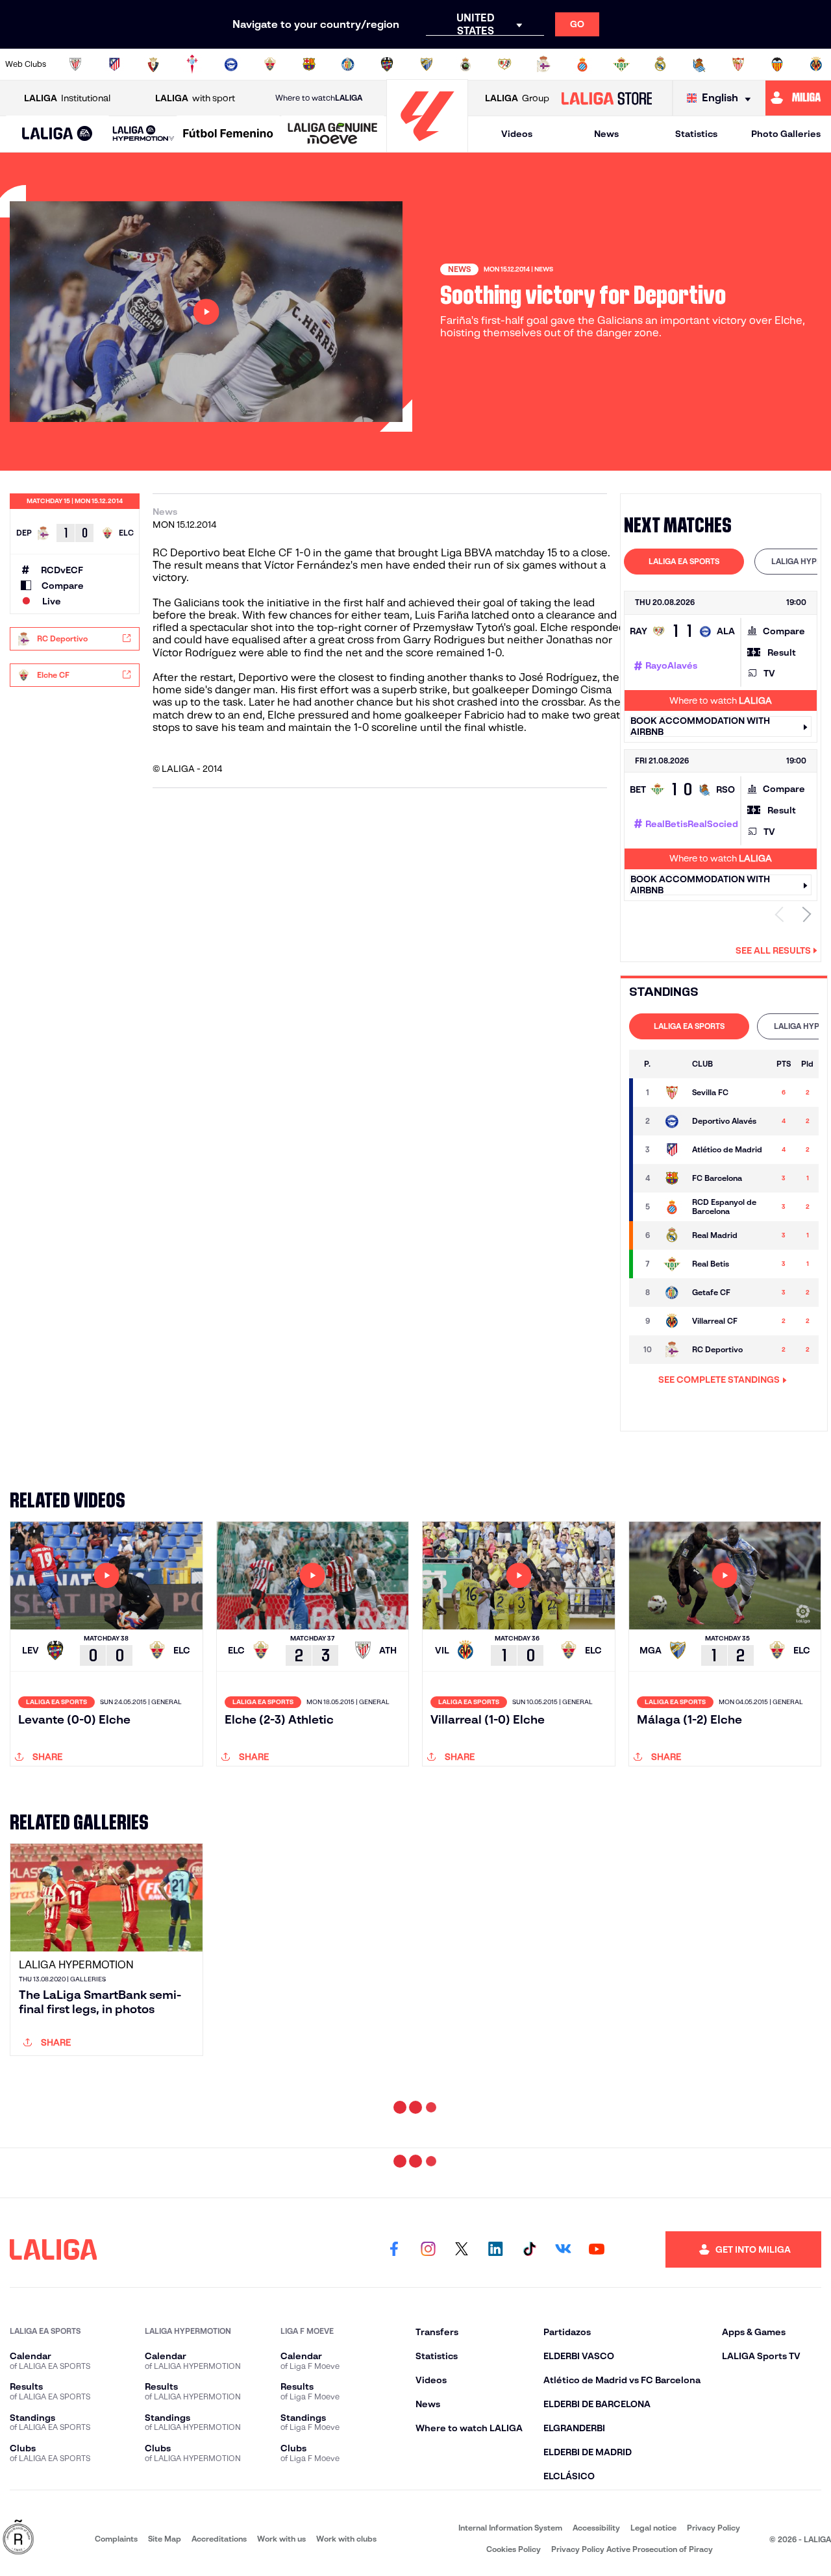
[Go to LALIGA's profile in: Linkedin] (495, 2249)
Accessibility (596, 2528)
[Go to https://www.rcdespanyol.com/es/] (582, 64)
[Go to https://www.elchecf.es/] (270, 64)
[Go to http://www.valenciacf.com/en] (777, 64)
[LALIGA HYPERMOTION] (143, 134)
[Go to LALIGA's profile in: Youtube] (597, 2249)
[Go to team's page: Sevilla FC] (672, 1093)
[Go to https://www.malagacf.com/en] (427, 64)
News (606, 134)
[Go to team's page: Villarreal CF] (672, 1321)
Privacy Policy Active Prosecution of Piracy (632, 2549)
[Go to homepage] (427, 146)
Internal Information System (510, 2528)
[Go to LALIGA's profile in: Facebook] (394, 2249)
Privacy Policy (713, 2528)
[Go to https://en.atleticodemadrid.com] (114, 64)
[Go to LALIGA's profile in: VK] (563, 2249)
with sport (195, 98)
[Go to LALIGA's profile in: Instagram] (428, 2249)
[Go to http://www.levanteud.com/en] (387, 64)
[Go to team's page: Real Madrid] (672, 1235)
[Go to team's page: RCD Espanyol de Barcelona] (672, 1207)
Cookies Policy (514, 2549)
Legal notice (653, 2528)
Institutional (67, 98)
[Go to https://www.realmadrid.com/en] (660, 64)
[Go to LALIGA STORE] (606, 98)
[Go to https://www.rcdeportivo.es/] (543, 64)
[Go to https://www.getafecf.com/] (348, 64)
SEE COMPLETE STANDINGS (719, 1380)
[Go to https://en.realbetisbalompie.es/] (621, 64)
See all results (773, 950)
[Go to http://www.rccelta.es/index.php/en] (192, 64)
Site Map (165, 2539)
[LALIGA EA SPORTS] (57, 134)
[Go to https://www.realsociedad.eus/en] (699, 64)
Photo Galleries (786, 134)
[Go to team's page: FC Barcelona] (672, 1178)
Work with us (281, 2539)
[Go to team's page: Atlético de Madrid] (672, 1150)
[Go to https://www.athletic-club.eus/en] (75, 64)
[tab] (684, 562)
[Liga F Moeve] (228, 134)
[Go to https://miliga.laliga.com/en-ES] (798, 98)
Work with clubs (346, 2539)
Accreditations (219, 2539)
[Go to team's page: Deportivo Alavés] (672, 1121)
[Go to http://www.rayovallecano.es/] (504, 64)
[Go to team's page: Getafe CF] (672, 1293)
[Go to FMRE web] (18, 2538)
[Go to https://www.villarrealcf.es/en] (816, 64)
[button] (57, 134)
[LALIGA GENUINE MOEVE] (333, 134)
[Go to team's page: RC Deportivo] (672, 1350)
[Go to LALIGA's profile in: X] (462, 2249)
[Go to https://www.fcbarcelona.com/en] (309, 64)
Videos (517, 134)
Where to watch (319, 98)
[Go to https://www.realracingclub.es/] (465, 64)
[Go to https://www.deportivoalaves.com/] (231, 64)
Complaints (116, 2539)
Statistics (696, 134)
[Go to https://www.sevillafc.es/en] (738, 64)
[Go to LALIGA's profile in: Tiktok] (529, 2249)
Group (517, 98)
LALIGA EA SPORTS (684, 561)
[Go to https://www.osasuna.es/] (153, 64)
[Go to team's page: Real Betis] (672, 1264)
